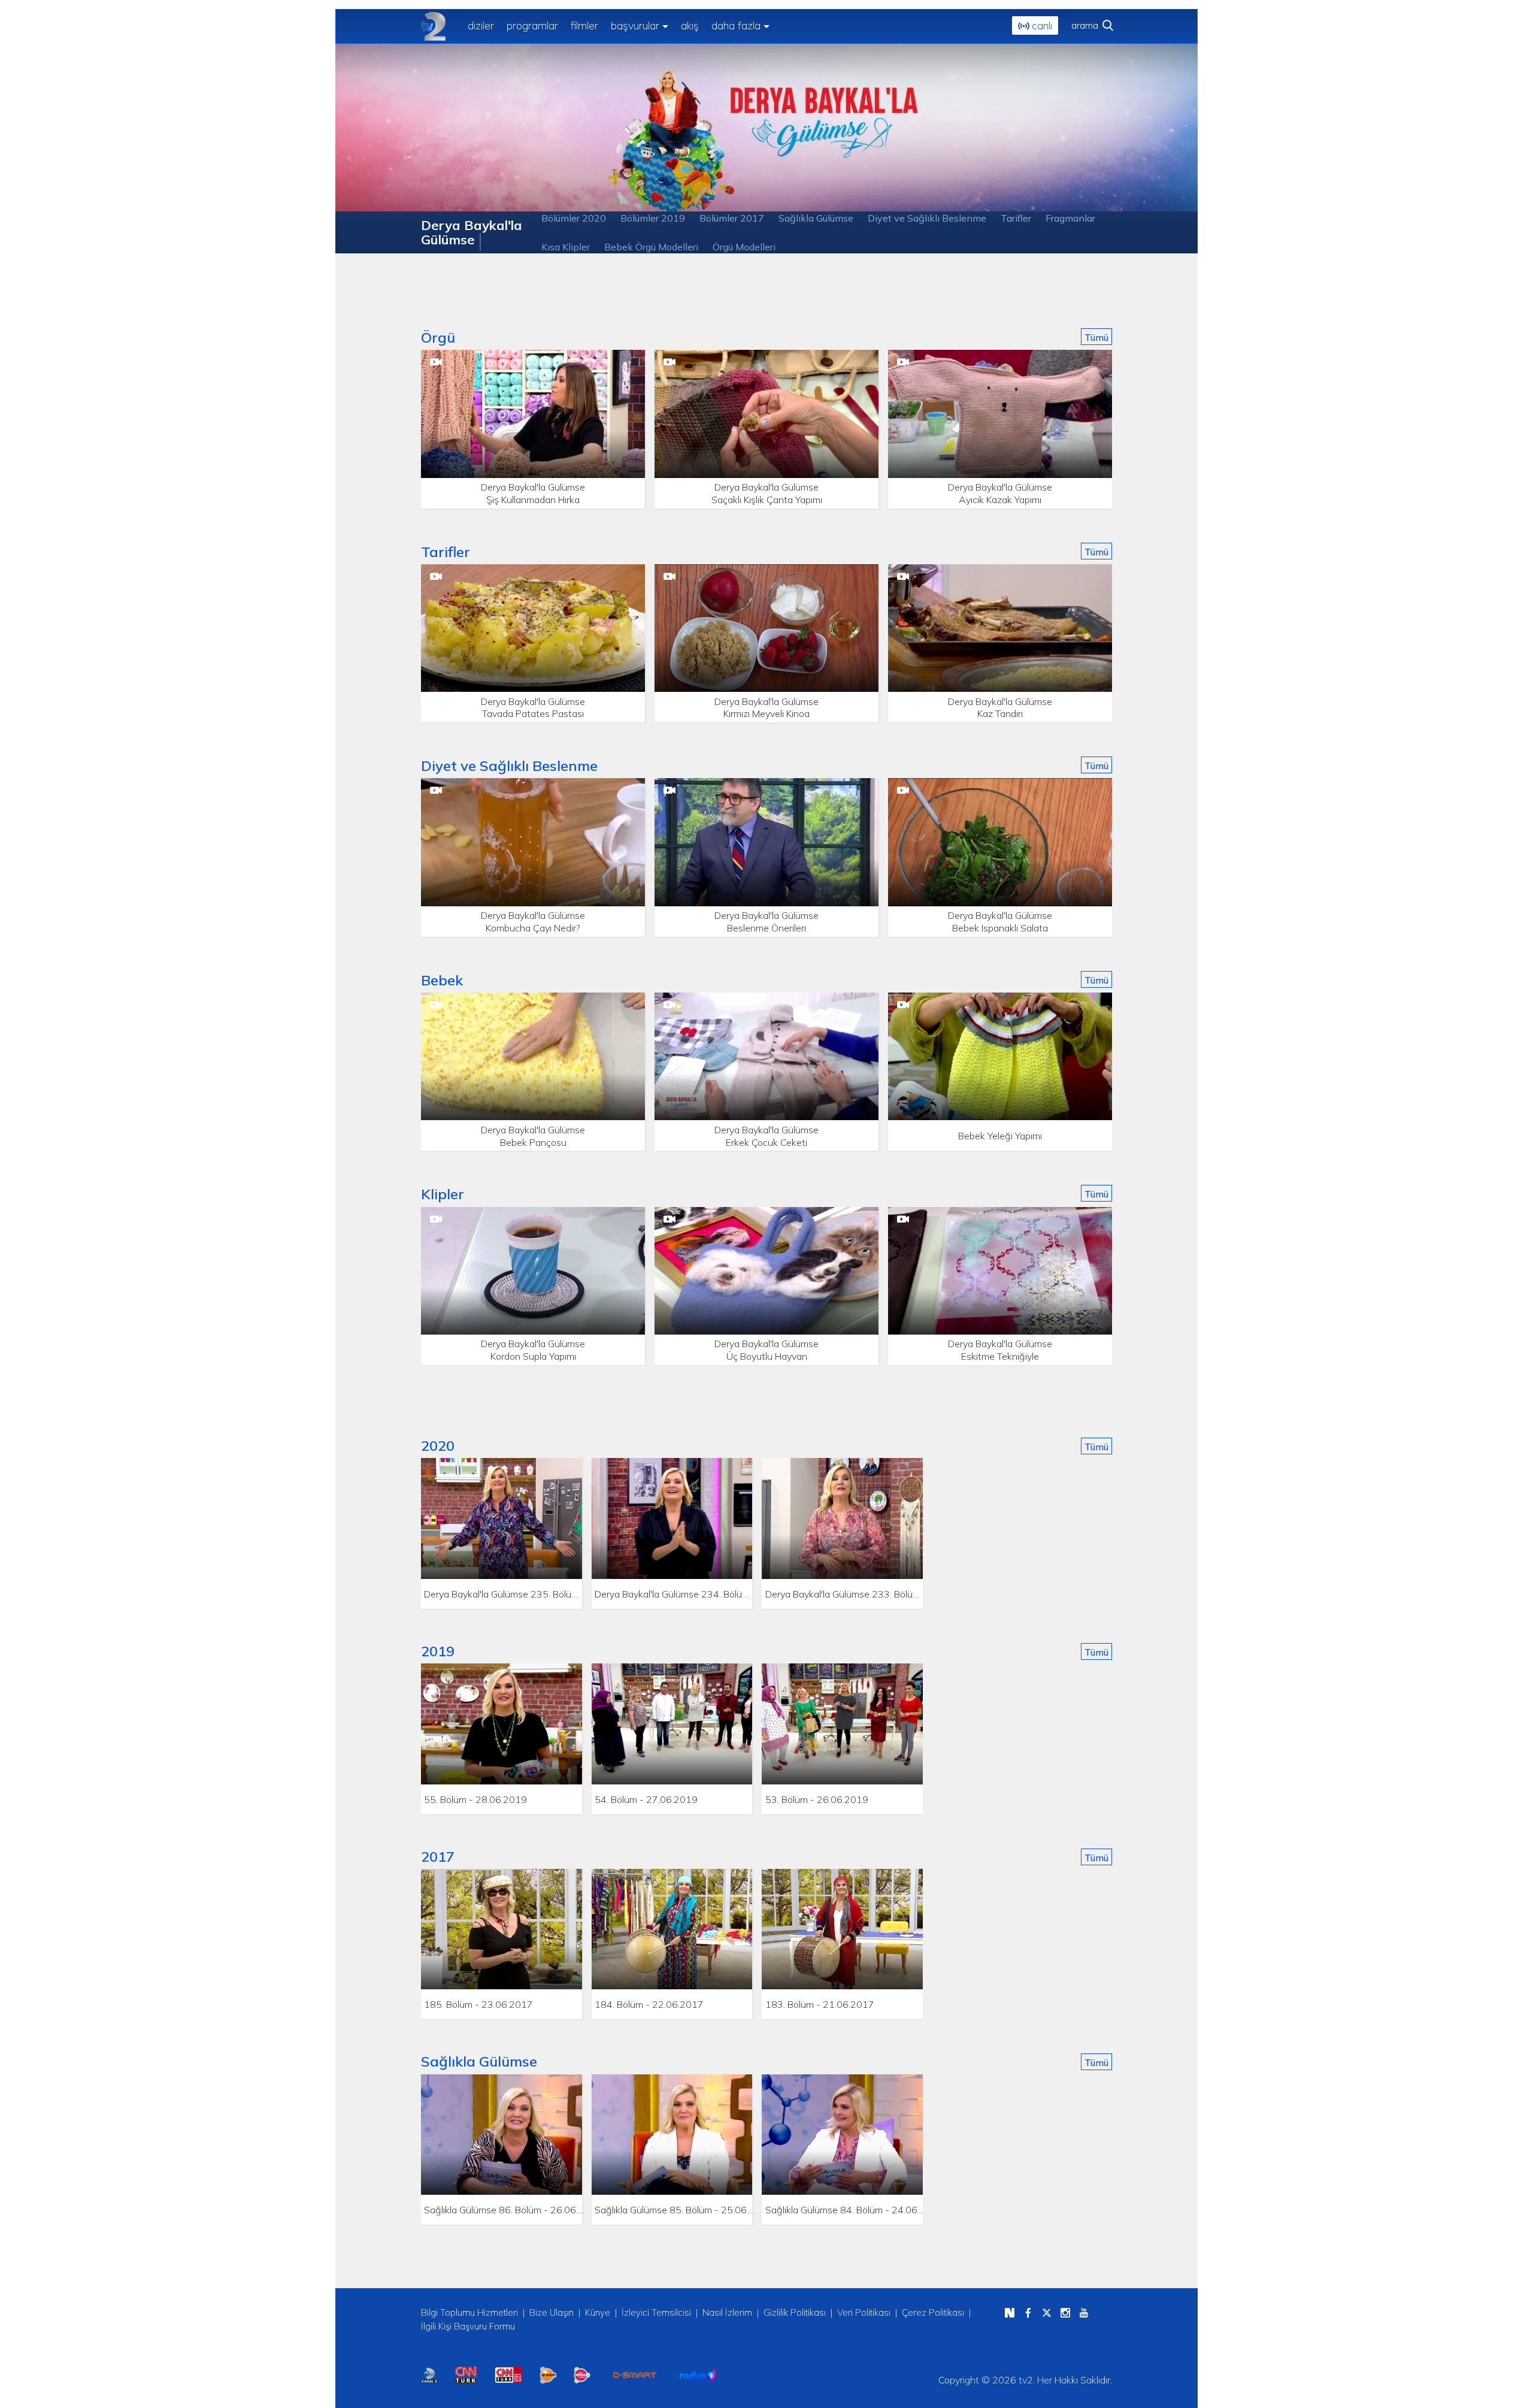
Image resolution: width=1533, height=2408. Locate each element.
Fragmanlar (1070, 218)
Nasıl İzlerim (727, 2312)
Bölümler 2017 (732, 218)
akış (690, 25)
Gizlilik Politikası (795, 2312)
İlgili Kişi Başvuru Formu (468, 2326)
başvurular (635, 25)
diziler (481, 25)
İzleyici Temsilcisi (656, 2312)
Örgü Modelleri (744, 247)
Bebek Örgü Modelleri (651, 247)
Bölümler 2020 (574, 218)
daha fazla (736, 25)
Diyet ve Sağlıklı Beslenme (927, 218)
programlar (532, 25)
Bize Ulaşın (552, 2312)
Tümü (1096, 337)
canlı (1040, 25)
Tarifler (1016, 218)
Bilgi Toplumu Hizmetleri (469, 2312)
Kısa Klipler (566, 247)
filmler (584, 25)
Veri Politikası (864, 2312)
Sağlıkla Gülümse (816, 218)
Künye (598, 2312)
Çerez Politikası (933, 2312)
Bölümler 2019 (653, 218)
